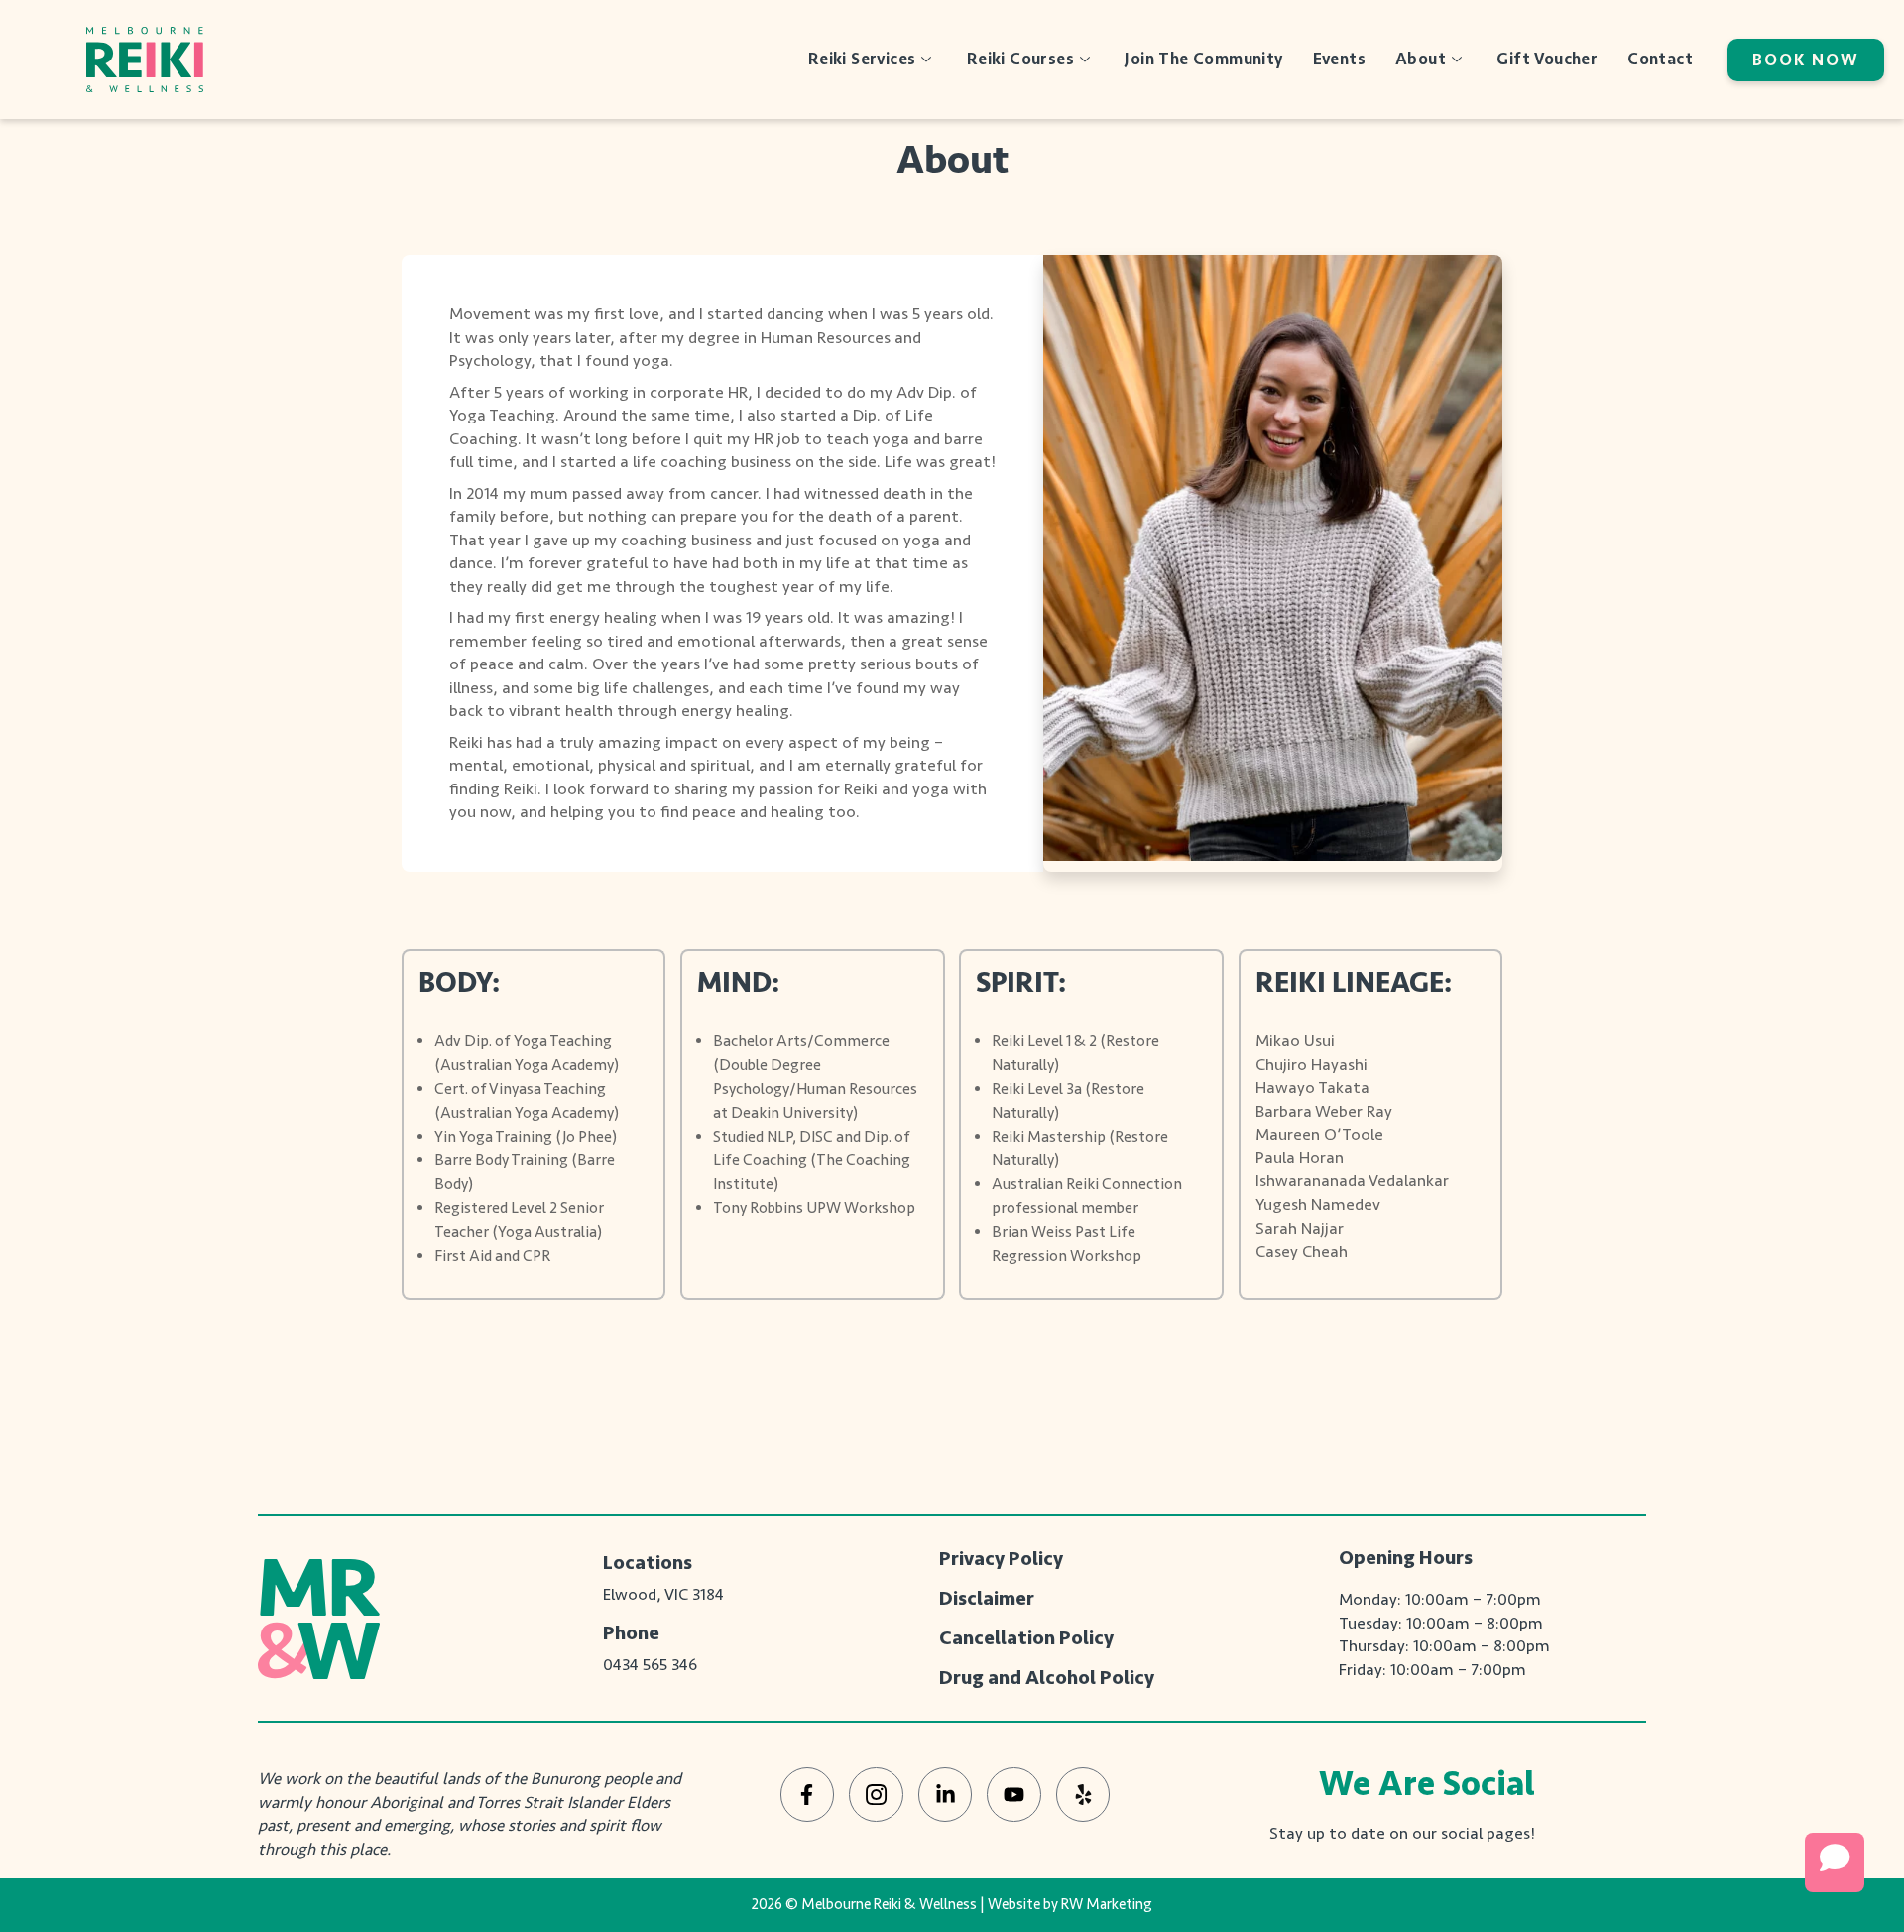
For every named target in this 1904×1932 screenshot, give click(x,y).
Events (1339, 59)
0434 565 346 (650, 1665)
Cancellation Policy (1026, 1638)
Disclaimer (987, 1598)
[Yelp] (1083, 1795)
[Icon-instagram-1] (876, 1795)
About (1421, 59)
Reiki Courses (1020, 59)
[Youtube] (1014, 1795)
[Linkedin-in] (946, 1795)
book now (1806, 60)
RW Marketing (1107, 1905)
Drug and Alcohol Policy (1047, 1678)
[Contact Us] (1835, 1863)
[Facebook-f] (808, 1795)
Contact (1660, 59)
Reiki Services (862, 59)
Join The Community (1203, 59)
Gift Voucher (1547, 59)
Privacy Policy (1001, 1559)
